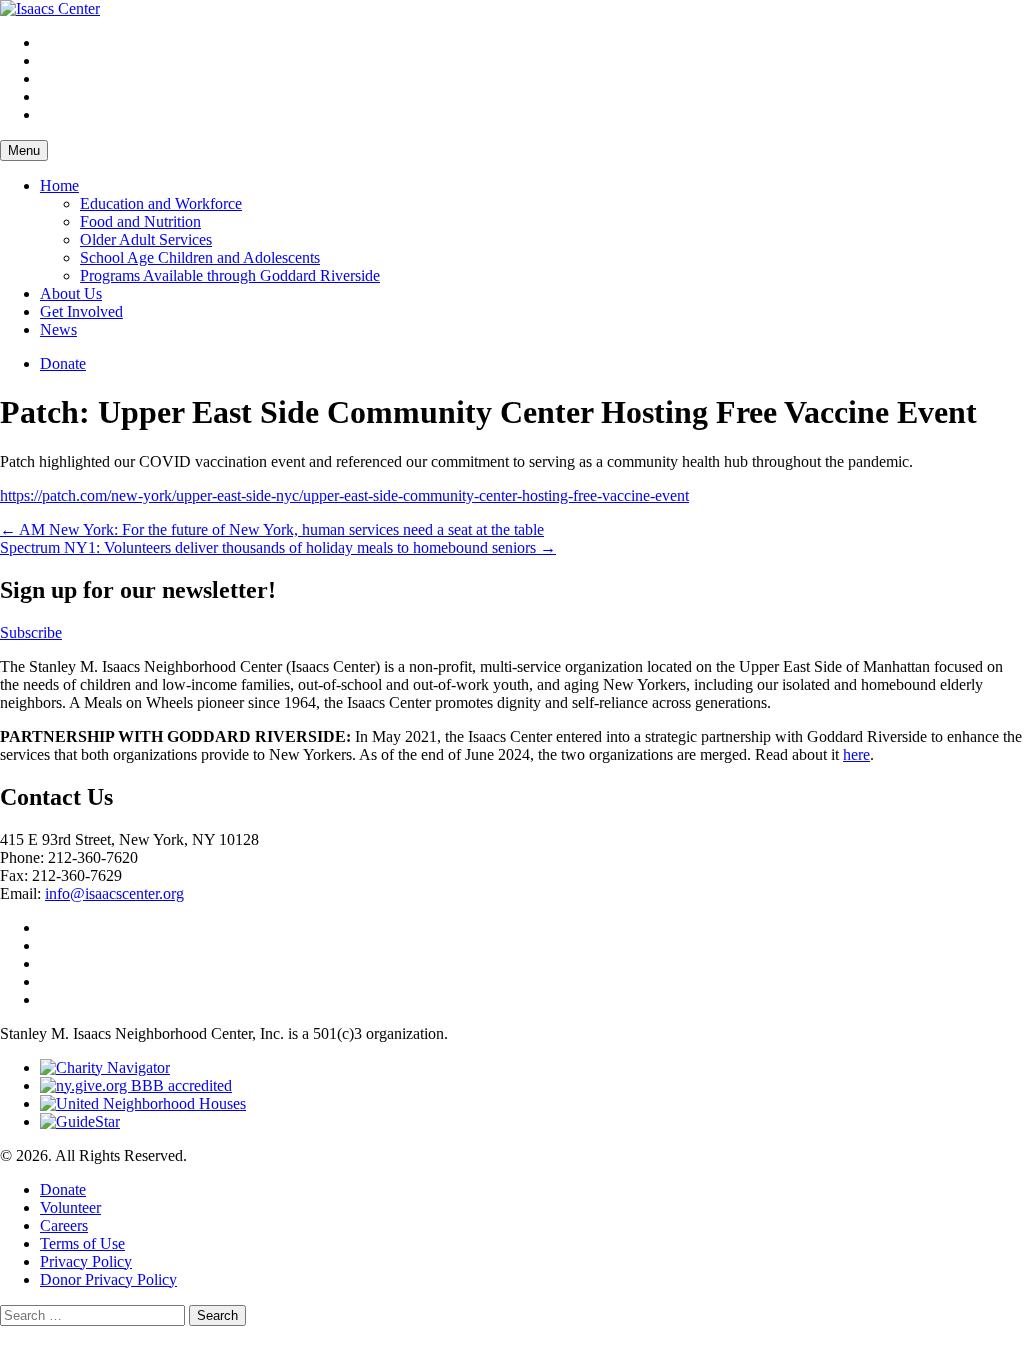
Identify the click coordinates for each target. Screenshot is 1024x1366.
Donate (63, 363)
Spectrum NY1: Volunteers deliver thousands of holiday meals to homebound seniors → (278, 547)
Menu (24, 150)
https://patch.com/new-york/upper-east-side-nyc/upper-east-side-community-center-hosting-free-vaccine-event (344, 495)
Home (59, 185)
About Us (71, 293)
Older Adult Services (146, 239)
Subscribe (31, 632)
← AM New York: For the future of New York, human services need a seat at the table (272, 529)
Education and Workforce (161, 203)
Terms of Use (82, 1243)
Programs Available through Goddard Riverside (230, 275)
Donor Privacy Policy (108, 1279)
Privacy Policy (86, 1261)
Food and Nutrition (140, 221)
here (856, 754)
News (58, 329)
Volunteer (70, 1207)
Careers (64, 1225)
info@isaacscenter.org (114, 893)
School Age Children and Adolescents (200, 257)
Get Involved (81, 311)
